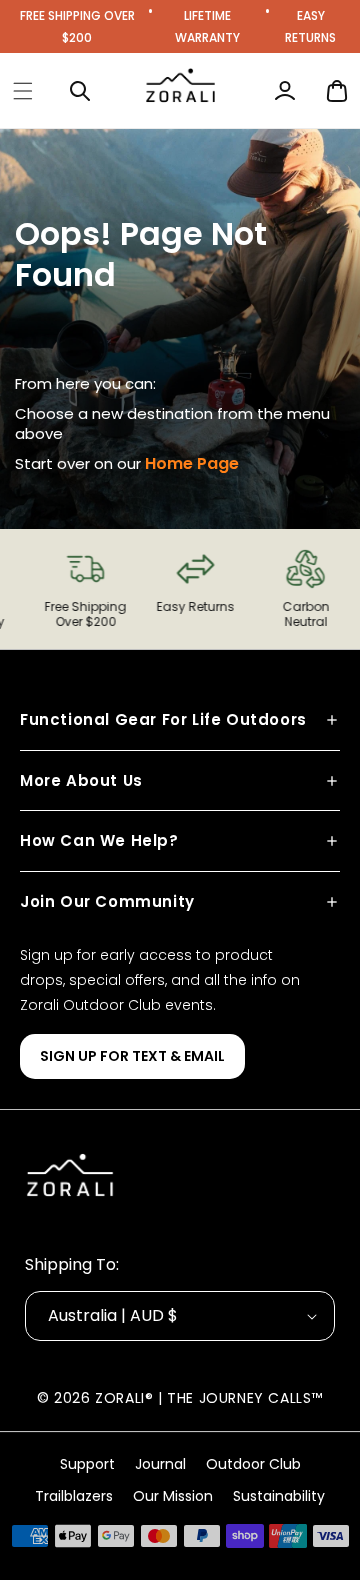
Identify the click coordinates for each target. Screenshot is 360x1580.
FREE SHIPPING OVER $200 (77, 26)
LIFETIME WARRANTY (207, 26)
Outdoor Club (253, 1464)
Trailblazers (74, 1496)
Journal (160, 1464)
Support (87, 1464)
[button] (23, 91)
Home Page (192, 463)
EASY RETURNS (310, 26)
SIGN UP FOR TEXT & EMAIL (132, 1056)
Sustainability (279, 1496)
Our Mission (173, 1496)
